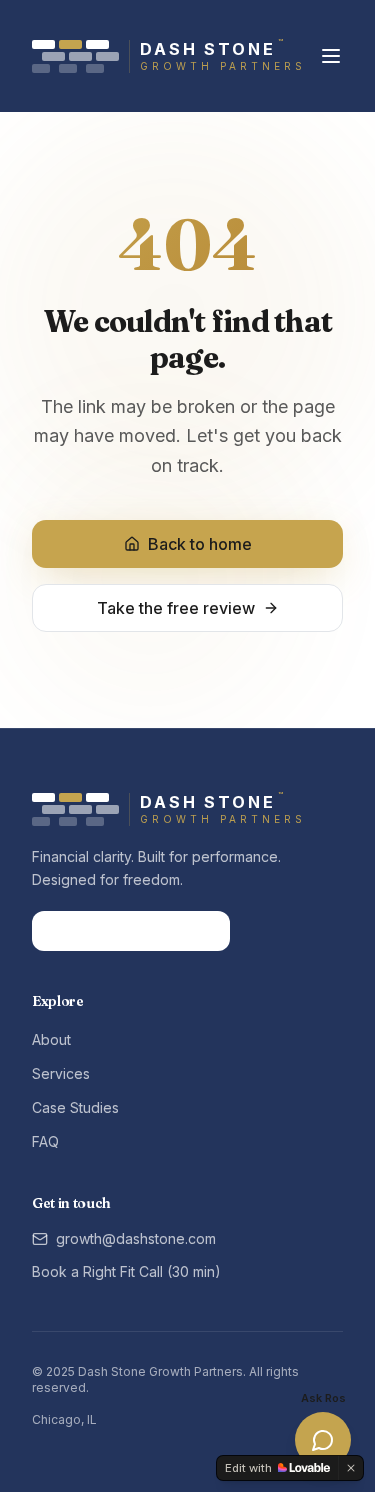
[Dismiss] (351, 1468)
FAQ (45, 1141)
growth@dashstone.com (136, 1238)
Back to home (200, 544)
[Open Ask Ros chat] (323, 1440)
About (51, 1039)
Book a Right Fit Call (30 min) (126, 1271)
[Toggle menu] (331, 56)
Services (61, 1073)
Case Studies (75, 1107)
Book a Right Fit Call (119, 930)
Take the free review (176, 608)
